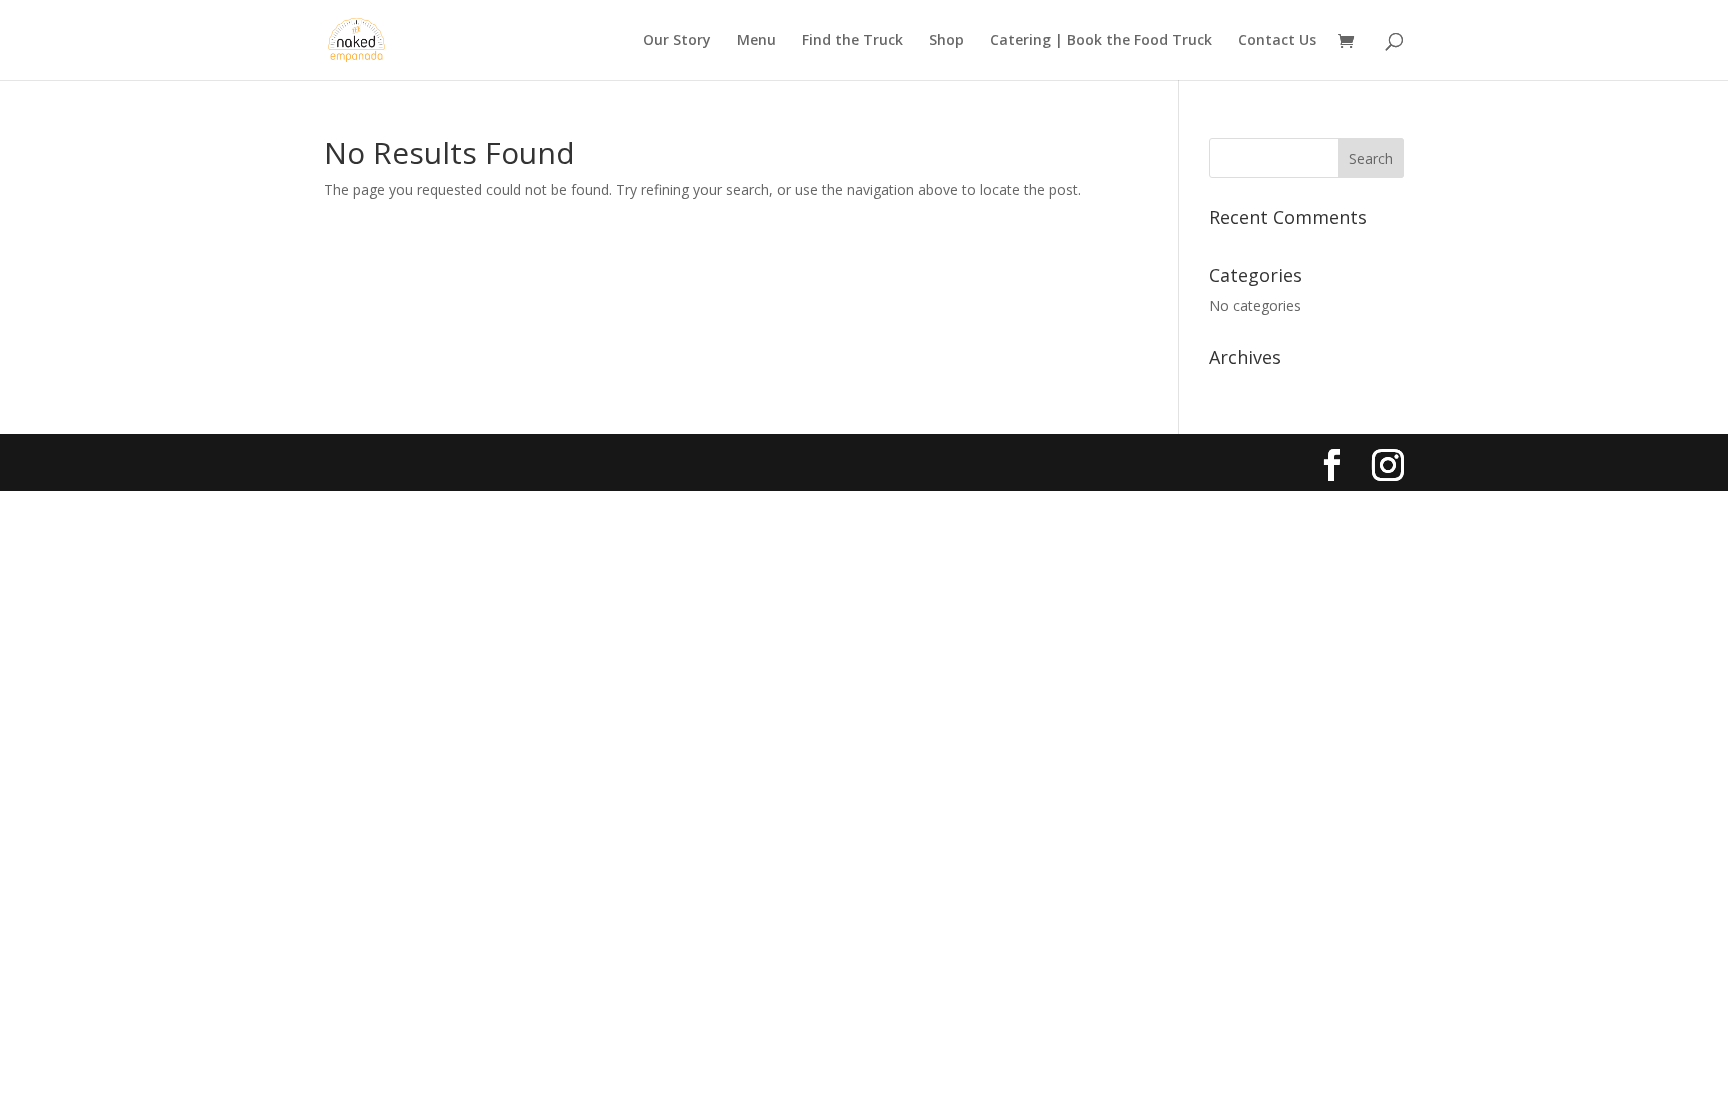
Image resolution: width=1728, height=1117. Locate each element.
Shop (946, 41)
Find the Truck (852, 41)
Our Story (677, 41)
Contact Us (1277, 41)
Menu (756, 41)
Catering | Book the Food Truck (1101, 41)
